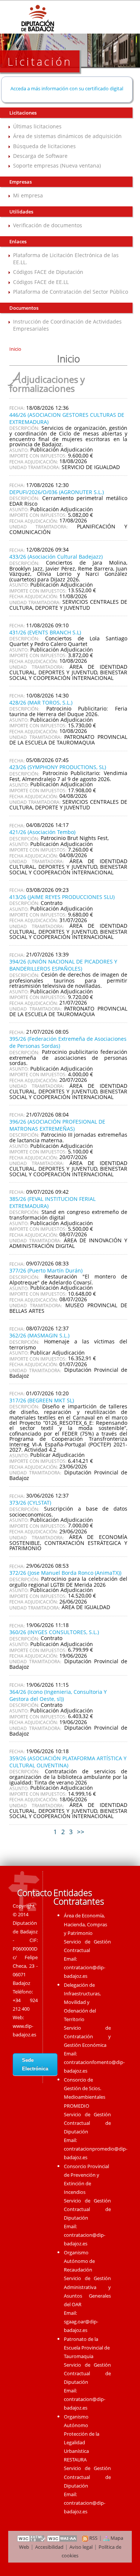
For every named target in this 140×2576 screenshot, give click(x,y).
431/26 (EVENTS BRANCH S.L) (45, 632)
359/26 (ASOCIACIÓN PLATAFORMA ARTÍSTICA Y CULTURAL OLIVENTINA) (68, 1762)
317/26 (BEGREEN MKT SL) (42, 1400)
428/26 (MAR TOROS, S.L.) (41, 702)
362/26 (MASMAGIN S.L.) (39, 1335)
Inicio (15, 349)
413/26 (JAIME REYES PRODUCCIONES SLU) (62, 897)
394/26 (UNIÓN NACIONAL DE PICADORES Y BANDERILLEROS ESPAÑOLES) (63, 965)
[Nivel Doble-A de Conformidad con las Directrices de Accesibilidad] (62, 2538)
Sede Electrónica (35, 2064)
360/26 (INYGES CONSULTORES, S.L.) (54, 1632)
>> (81, 1832)
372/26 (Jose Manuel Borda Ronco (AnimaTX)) (65, 1573)
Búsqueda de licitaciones (44, 146)
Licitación (40, 61)
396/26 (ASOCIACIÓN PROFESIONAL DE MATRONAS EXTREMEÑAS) (57, 1125)
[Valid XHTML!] (31, 2538)
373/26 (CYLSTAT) (30, 1503)
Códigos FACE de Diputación (48, 272)
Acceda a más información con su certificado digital (67, 88)
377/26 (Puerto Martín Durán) (46, 1270)
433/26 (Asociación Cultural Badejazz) (56, 557)
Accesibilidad (49, 2547)
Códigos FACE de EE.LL (41, 282)
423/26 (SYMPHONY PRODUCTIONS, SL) (58, 767)
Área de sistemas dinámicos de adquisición (67, 136)
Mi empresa (28, 195)
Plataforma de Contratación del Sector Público (71, 292)
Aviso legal (81, 2547)
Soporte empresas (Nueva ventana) (57, 166)
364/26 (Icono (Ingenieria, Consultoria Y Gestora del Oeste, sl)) (58, 1695)
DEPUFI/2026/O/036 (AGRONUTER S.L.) (57, 492)
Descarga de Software (40, 156)
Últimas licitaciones (37, 126)
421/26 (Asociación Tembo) (42, 832)
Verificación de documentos (48, 225)
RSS (93, 2538)
